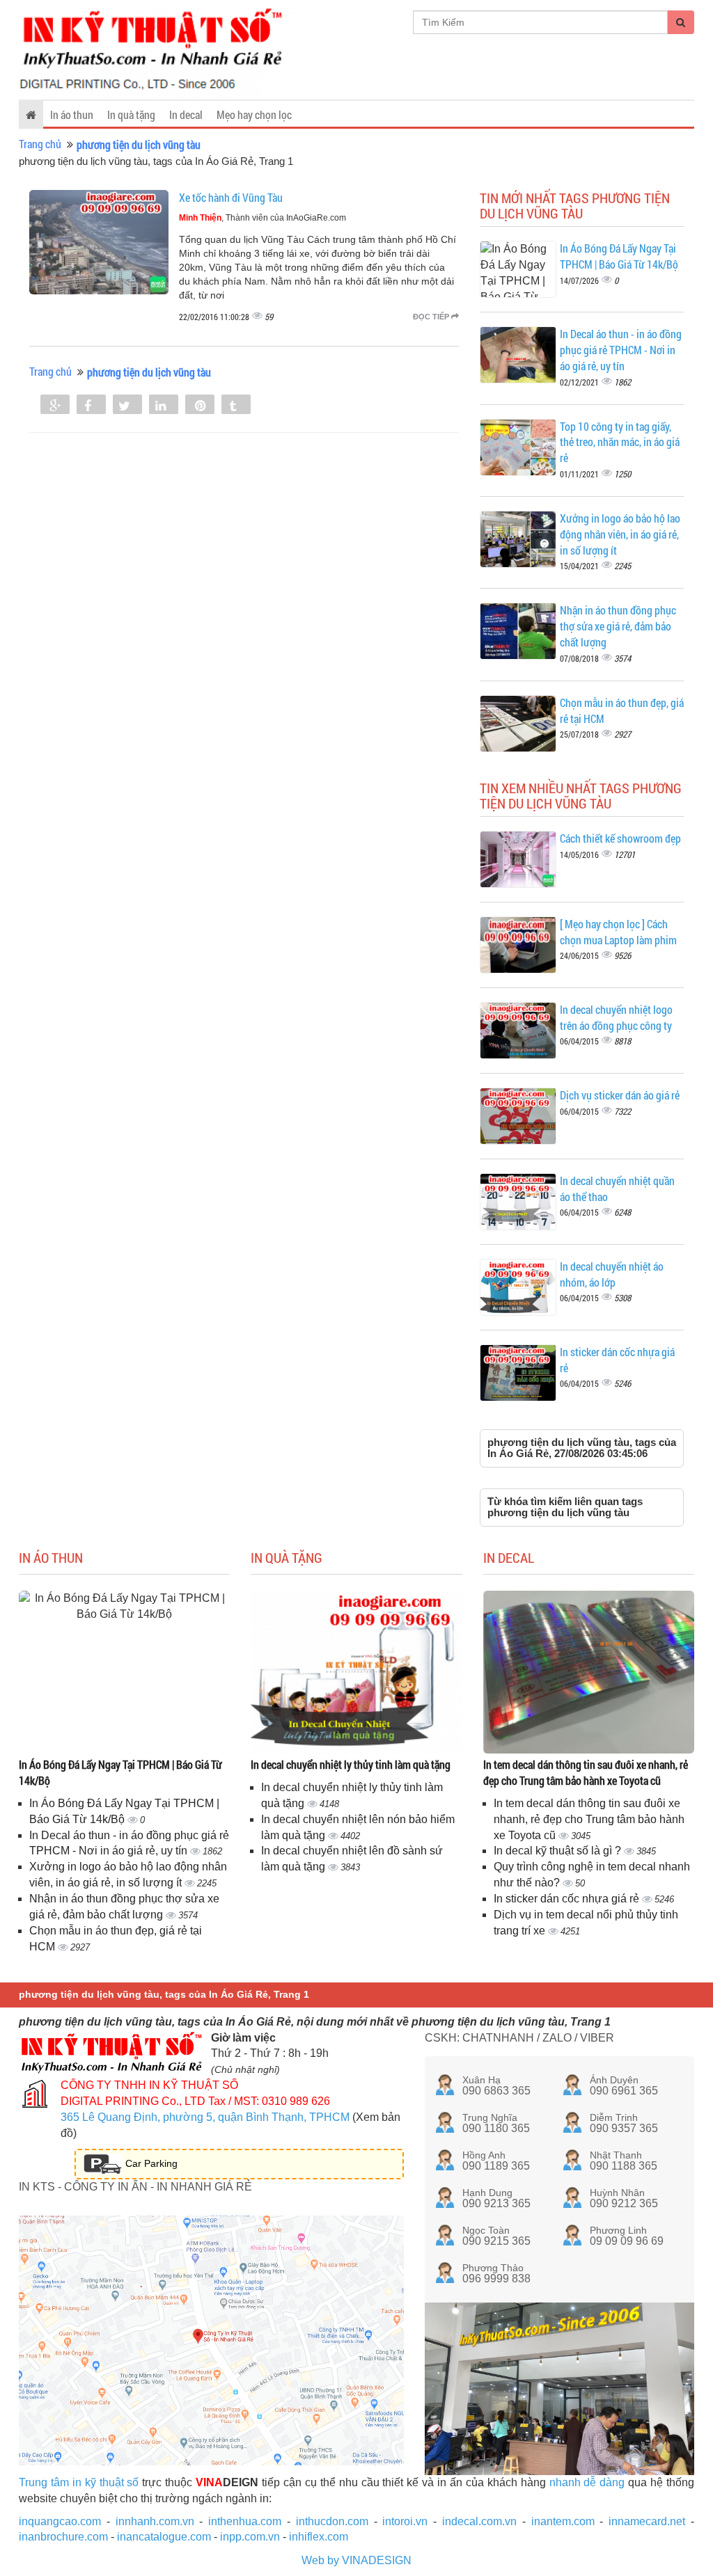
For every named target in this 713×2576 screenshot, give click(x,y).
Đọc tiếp (432, 317)
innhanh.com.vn (155, 2521)
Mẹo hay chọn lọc (254, 114)
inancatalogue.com (164, 2537)
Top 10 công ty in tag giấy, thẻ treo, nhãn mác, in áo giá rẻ (620, 442)
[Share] (55, 406)
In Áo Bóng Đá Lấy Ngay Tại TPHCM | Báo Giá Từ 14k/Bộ (619, 256)
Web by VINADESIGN (356, 2560)
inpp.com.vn (250, 2537)
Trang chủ (40, 144)
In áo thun (72, 114)
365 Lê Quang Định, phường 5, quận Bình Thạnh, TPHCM (205, 2117)
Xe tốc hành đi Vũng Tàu (231, 197)
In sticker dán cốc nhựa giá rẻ (568, 1899)
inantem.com (563, 2521)
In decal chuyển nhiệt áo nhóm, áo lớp (612, 1274)
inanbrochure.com (63, 2537)
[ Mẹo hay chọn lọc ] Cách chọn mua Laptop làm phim (618, 932)
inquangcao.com (60, 2521)
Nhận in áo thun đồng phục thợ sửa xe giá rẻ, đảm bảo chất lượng (618, 626)
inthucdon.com (332, 2521)
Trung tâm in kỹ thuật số (79, 2482)
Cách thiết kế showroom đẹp (620, 838)
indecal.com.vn (479, 2521)
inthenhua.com (245, 2521)
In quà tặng (131, 114)
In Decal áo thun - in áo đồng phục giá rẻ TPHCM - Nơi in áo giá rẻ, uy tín (621, 350)
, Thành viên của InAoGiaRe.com (263, 218)
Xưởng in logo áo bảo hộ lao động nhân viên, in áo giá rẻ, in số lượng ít (620, 534)
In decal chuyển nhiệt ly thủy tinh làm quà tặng (351, 1764)
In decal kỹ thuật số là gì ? (559, 1851)
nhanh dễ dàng (587, 2482)
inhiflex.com (319, 2537)
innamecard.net (647, 2521)
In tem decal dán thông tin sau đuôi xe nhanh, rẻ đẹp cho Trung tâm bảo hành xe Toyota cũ (586, 1772)
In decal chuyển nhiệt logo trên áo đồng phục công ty (616, 1017)
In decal (186, 114)
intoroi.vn (405, 2521)
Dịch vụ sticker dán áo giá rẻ (620, 1095)
